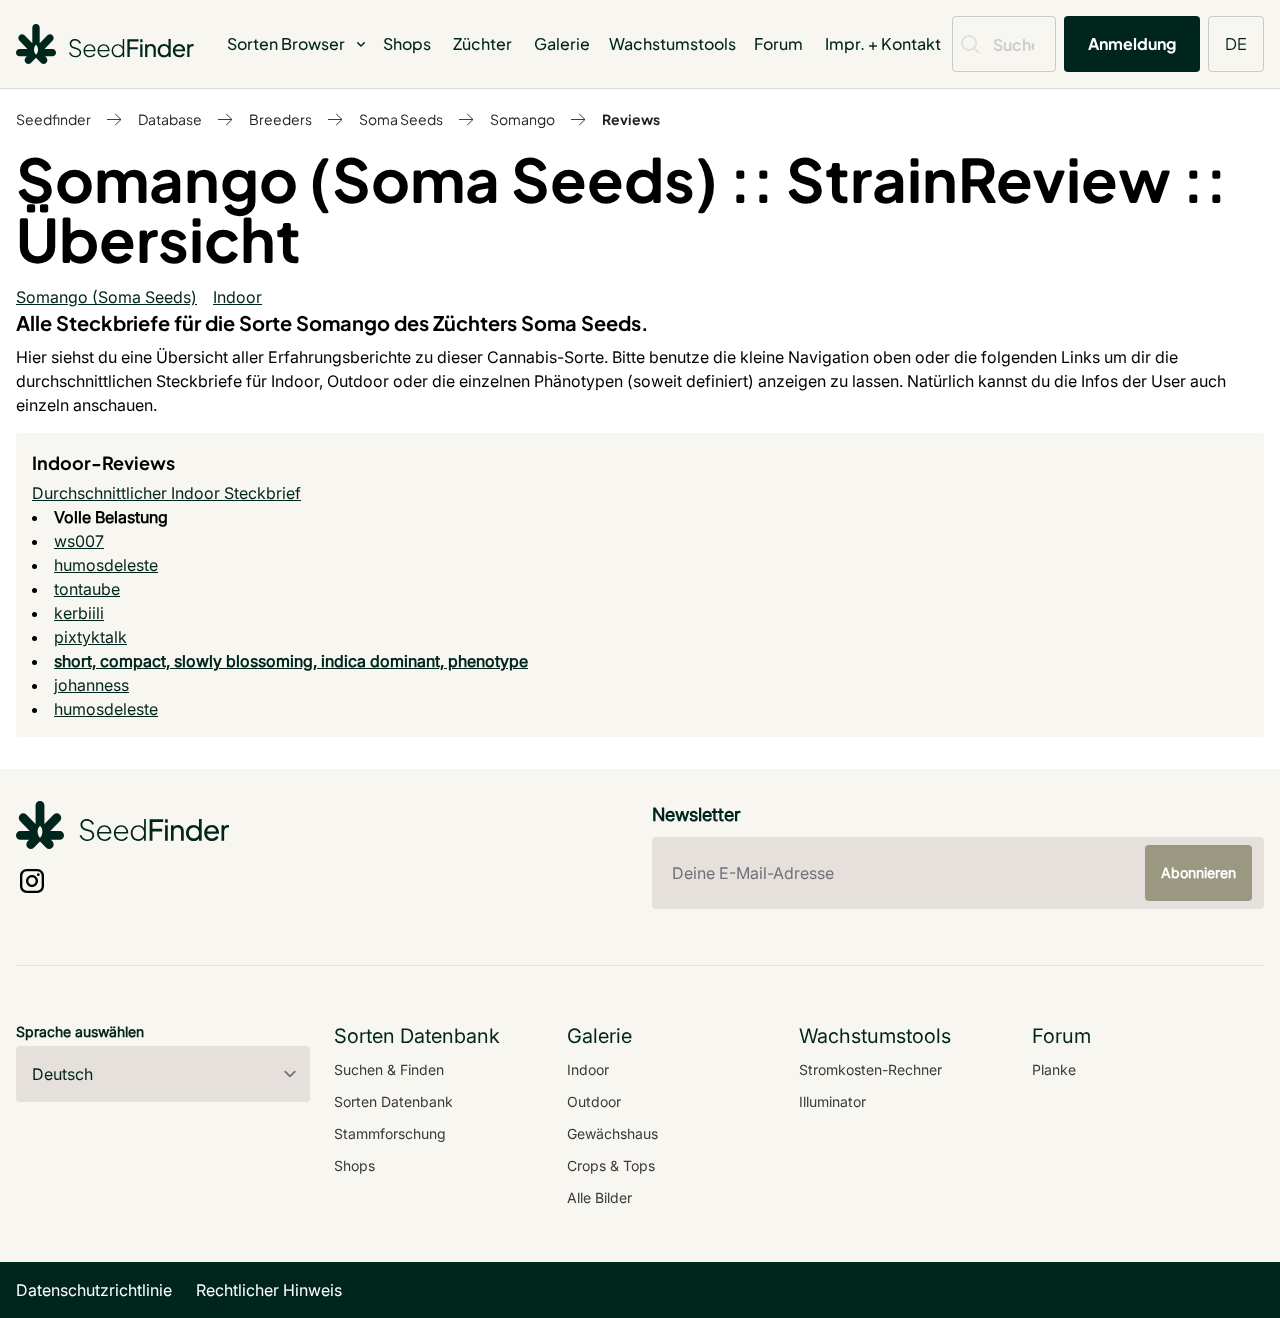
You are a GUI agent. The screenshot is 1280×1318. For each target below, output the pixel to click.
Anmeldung (1132, 43)
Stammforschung (390, 1133)
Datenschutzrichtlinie (94, 1290)
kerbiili (79, 613)
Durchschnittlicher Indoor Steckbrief (166, 493)
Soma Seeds (401, 119)
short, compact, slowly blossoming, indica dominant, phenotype (291, 661)
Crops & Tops (611, 1165)
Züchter (482, 43)
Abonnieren (1198, 872)
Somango (522, 119)
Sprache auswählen (80, 1031)
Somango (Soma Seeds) (106, 297)
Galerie (562, 43)
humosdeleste (106, 565)
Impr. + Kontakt (883, 43)
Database (170, 119)
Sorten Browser (286, 43)
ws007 (79, 541)
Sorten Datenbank (393, 1101)
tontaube (87, 589)
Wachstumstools (672, 43)
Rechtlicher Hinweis (269, 1290)
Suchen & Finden (389, 1069)
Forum (778, 43)
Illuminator (832, 1101)
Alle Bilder (599, 1197)
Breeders (280, 119)
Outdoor (594, 1101)
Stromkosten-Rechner (870, 1069)
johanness (91, 685)
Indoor (237, 297)
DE (1236, 43)
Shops (407, 43)
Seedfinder (53, 119)
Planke (1054, 1069)
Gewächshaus (612, 1133)
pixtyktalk (90, 637)
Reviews (631, 119)
